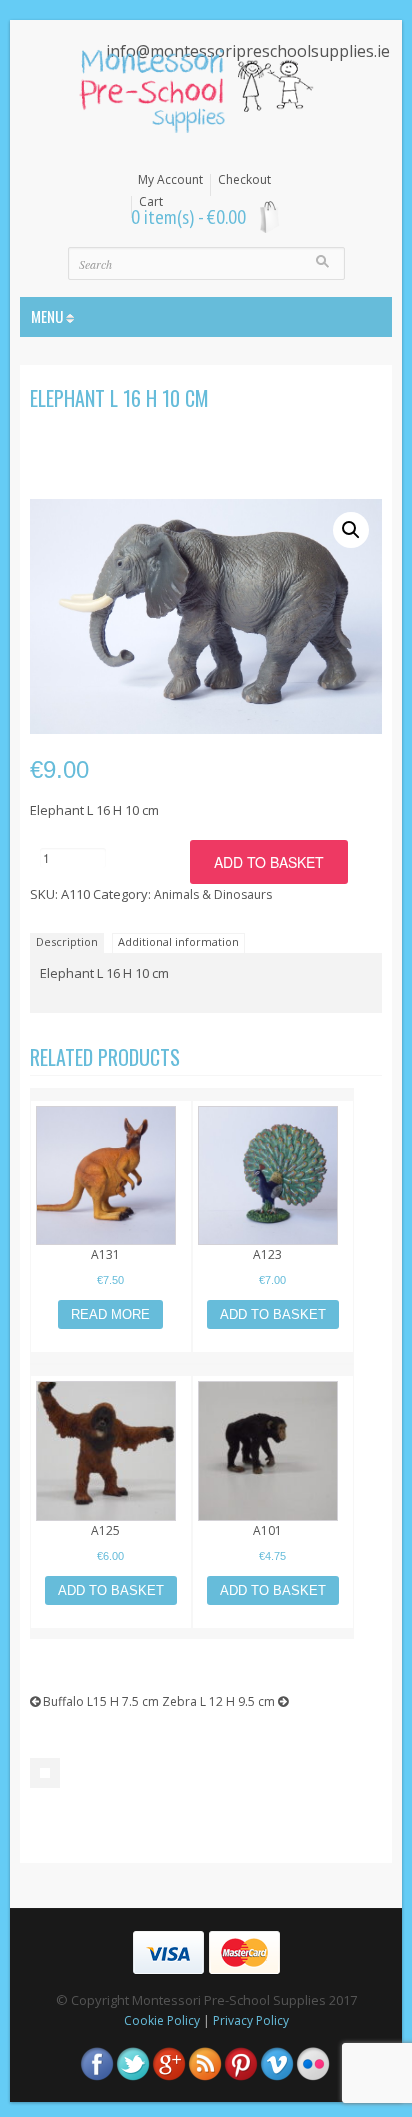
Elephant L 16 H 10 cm (119, 398)
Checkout (244, 180)
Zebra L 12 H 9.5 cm (220, 1701)
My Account (170, 180)
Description (67, 941)
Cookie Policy (162, 2020)
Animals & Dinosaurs (213, 894)
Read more (110, 1314)
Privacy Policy (251, 2020)
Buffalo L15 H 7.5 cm (99, 1701)
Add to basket (269, 862)
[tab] (69, 942)
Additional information (178, 941)
